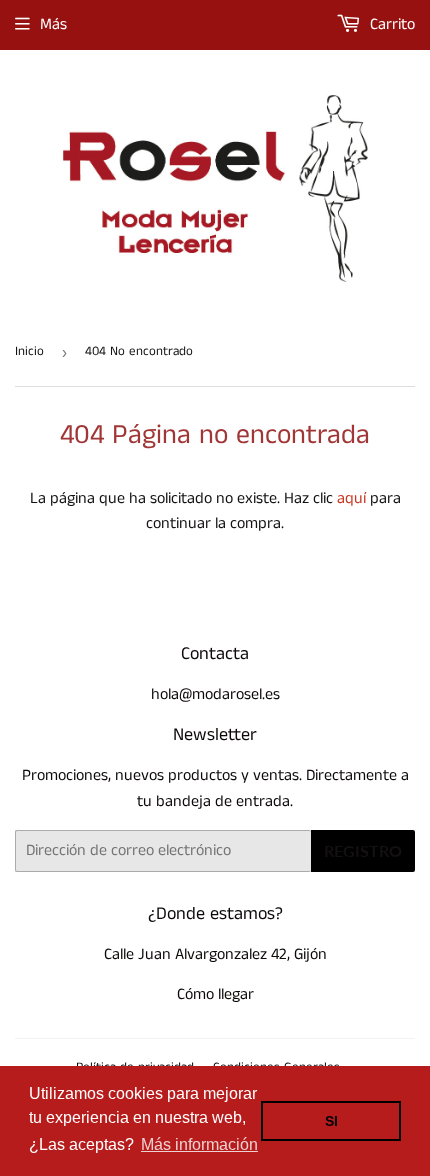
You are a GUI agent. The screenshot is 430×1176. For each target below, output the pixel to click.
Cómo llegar (215, 994)
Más (53, 24)
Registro (363, 850)
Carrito (390, 24)
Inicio (29, 351)
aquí (351, 498)
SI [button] (331, 1121)
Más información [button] (199, 1144)
